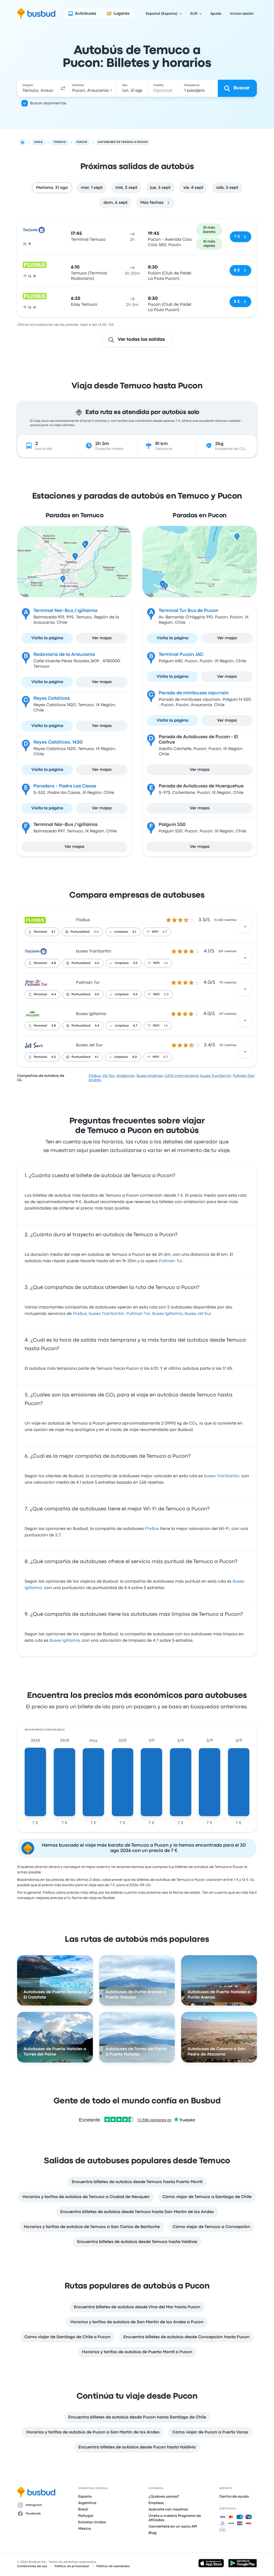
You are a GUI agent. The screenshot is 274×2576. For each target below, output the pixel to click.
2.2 (166, 994)
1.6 (166, 963)
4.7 (135, 1026)
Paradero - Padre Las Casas (65, 786)
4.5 (135, 963)
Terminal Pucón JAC (181, 655)
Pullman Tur (88, 983)
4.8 (54, 963)
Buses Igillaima (91, 1014)
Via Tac (108, 1076)
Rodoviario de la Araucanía (64, 655)
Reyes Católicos (52, 698)
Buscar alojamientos (48, 103)
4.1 (53, 932)
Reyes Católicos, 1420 (58, 742)
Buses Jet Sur (89, 1045)
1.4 (166, 1026)
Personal (40, 932)
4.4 (54, 994)
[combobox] (38, 88)
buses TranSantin (94, 951)
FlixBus (83, 920)
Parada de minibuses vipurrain (194, 693)
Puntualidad (80, 932)
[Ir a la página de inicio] (36, 14)
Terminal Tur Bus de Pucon (189, 611)
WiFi (155, 932)
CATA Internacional (182, 1076)
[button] (63, 88)
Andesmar (126, 1076)
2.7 (165, 932)
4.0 (96, 932)
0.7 (166, 1057)
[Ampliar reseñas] (245, 927)
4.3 (97, 963)
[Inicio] (22, 142)
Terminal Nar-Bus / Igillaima (65, 611)
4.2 (97, 994)
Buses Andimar (150, 1076)
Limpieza (121, 932)
